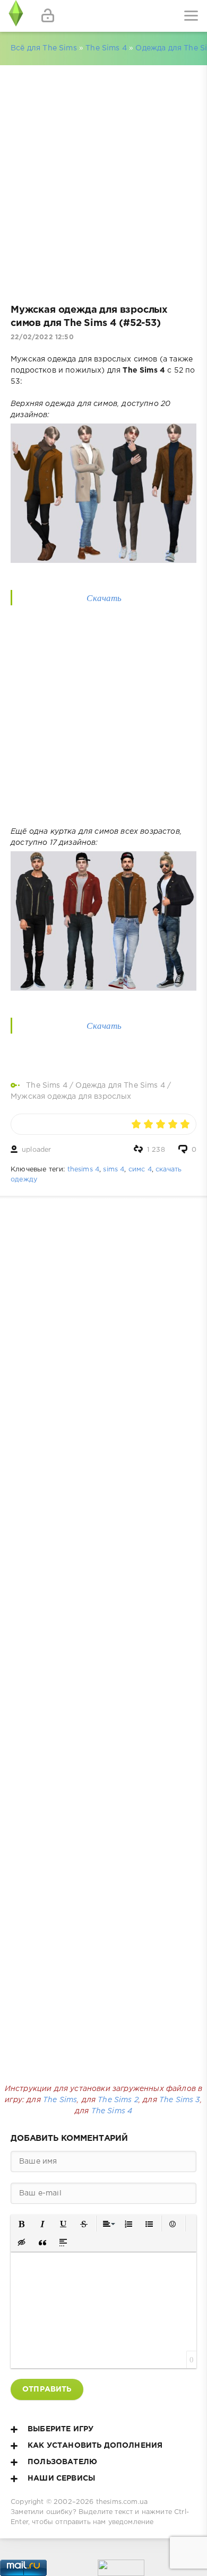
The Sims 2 (118, 2100)
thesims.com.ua (122, 2502)
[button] (22, 2224)
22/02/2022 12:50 (42, 337)
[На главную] (16, 16)
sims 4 (114, 1170)
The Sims (60, 2100)
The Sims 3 (180, 2100)
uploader (36, 1150)
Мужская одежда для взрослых (71, 1097)
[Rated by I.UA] (121, 2570)
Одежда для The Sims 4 (120, 1086)
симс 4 (140, 1170)
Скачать (104, 598)
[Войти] (48, 16)
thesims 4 (84, 1170)
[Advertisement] (103, 180)
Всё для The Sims (44, 48)
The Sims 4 (106, 48)
